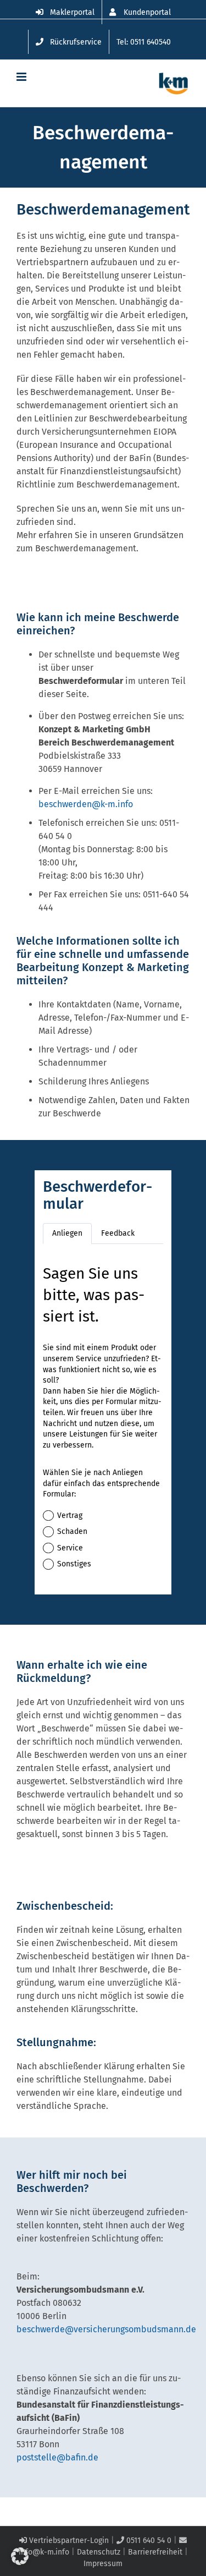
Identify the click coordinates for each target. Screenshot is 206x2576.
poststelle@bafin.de (57, 2457)
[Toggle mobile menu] (22, 77)
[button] (20, 2556)
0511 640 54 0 (148, 2541)
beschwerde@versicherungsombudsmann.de (106, 2329)
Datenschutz (99, 2552)
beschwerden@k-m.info (86, 804)
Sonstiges (74, 1564)
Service (70, 1548)
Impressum (103, 2564)
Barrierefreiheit (155, 2552)
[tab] (67, 1234)
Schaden (72, 1531)
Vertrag (70, 1516)
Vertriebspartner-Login (68, 2541)
